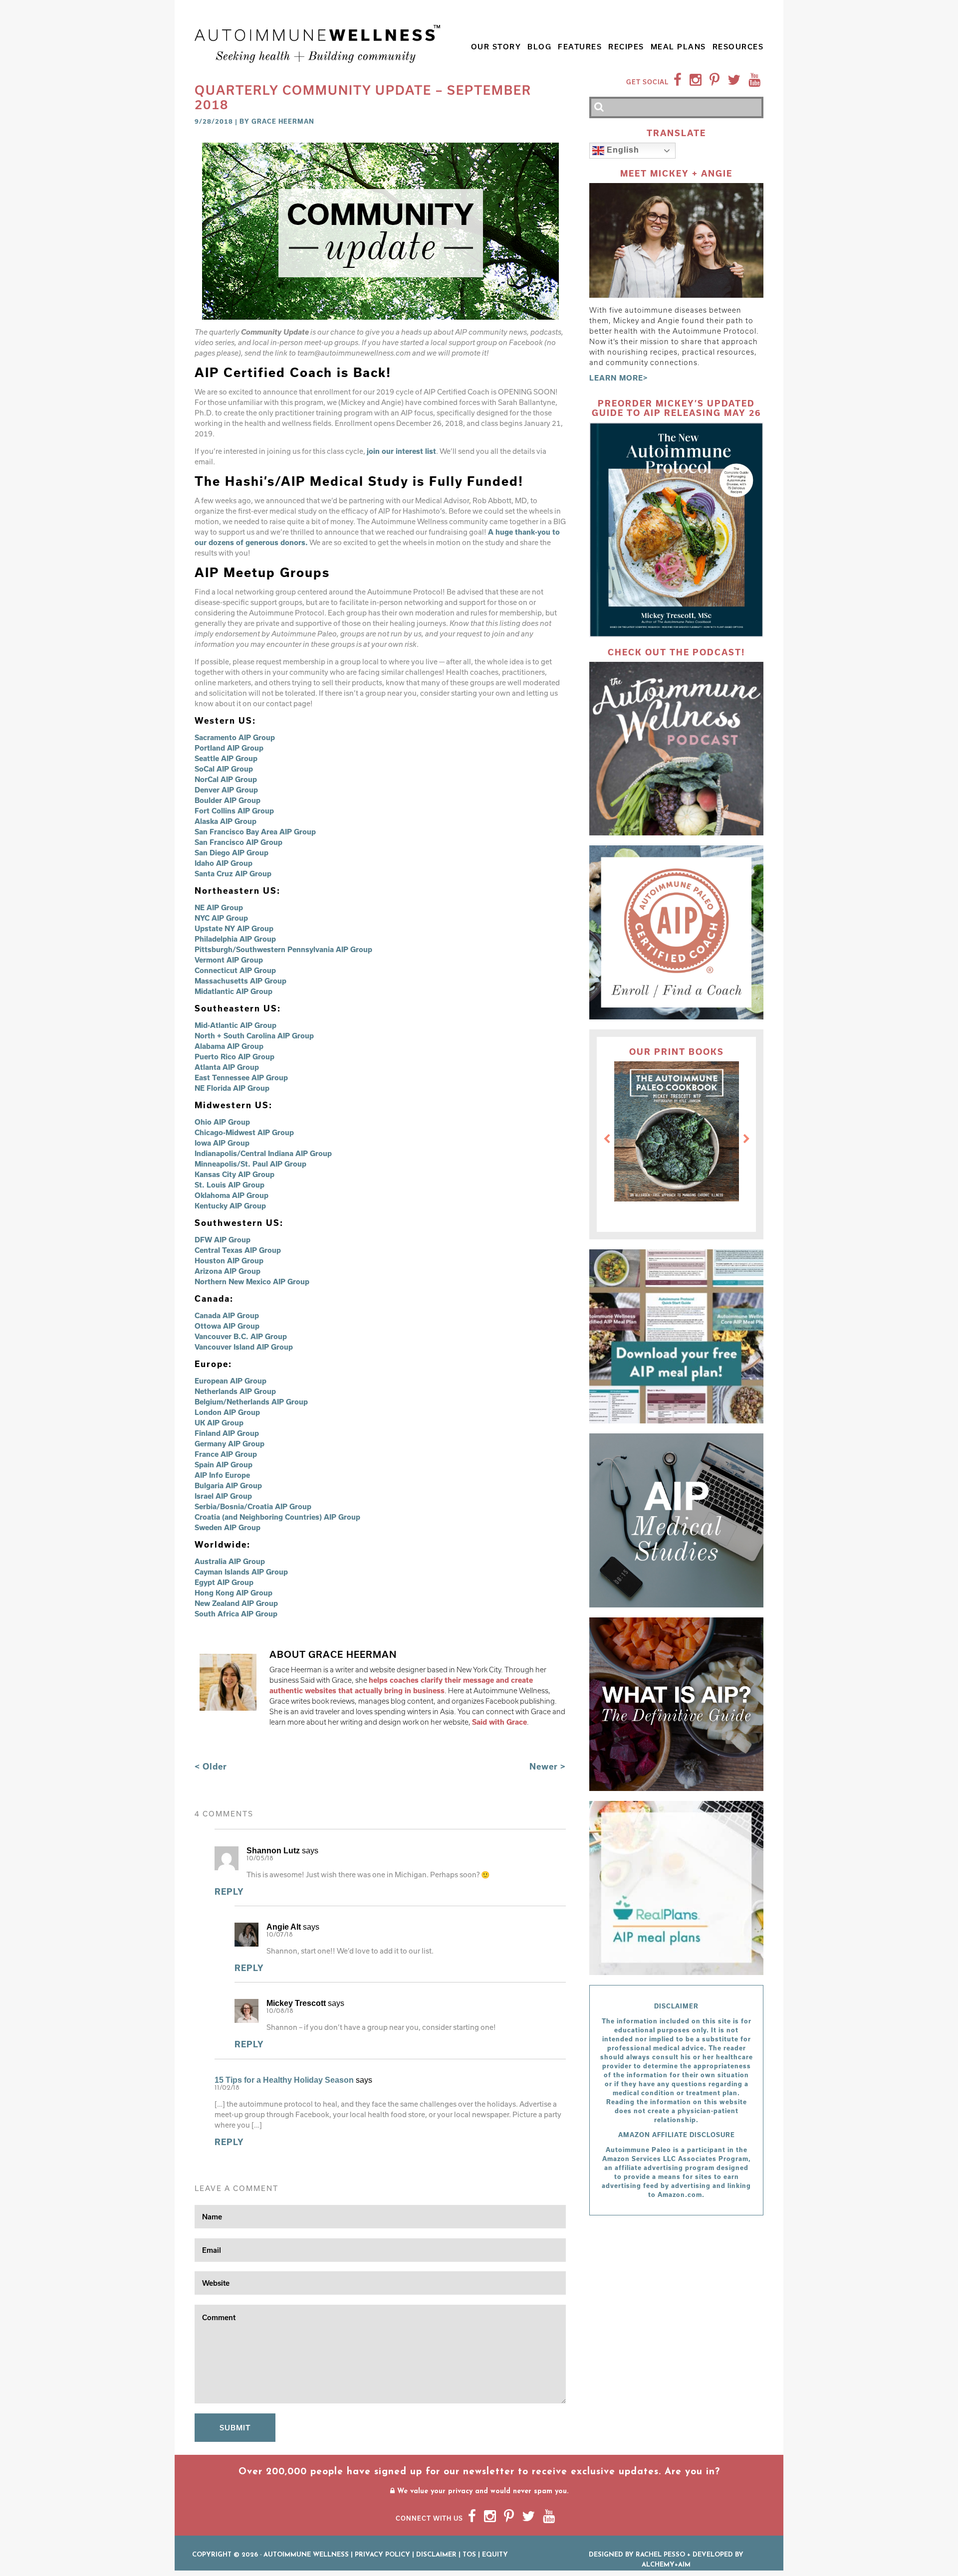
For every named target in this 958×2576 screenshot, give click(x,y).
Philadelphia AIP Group (235, 939)
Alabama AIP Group (229, 1046)
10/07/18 (280, 1935)
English (622, 150)
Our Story (496, 47)
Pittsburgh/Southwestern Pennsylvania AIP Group (283, 949)
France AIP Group (226, 1454)
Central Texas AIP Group (238, 1250)
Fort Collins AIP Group (234, 811)
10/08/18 (280, 2011)
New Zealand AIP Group (236, 1603)
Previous (607, 1139)
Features (580, 47)
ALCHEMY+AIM (666, 2565)
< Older (211, 1766)
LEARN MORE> (619, 378)
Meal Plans (678, 47)
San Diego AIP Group (232, 853)
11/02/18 (227, 2088)
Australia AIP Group (230, 1561)
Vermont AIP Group (229, 960)
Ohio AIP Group (222, 1122)
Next (746, 1139)
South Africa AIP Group (236, 1614)
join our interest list (401, 451)
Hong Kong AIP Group (234, 1593)
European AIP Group (231, 1381)
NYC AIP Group (221, 918)
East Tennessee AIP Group (241, 1078)
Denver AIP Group (226, 790)
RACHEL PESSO (660, 2555)
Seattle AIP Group (226, 758)
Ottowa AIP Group (227, 1326)
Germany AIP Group (230, 1444)
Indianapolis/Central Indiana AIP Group (263, 1153)
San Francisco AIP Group (239, 842)
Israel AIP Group (223, 1496)
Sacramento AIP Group (235, 737)
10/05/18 (260, 1859)
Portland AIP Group (229, 748)
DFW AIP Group (223, 1240)
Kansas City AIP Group (235, 1174)
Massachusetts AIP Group (240, 981)
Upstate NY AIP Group (234, 928)
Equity (495, 2555)
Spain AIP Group (224, 1465)
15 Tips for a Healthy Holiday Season (284, 2080)
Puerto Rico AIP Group (235, 1057)
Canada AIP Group (227, 1315)
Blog (539, 47)
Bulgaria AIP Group (228, 1486)
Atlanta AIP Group (227, 1067)
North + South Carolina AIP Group (254, 1036)
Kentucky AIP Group (230, 1206)
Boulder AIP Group (228, 800)
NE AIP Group (219, 907)
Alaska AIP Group (226, 821)
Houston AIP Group (229, 1261)
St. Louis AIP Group (230, 1185)
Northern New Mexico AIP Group (252, 1282)
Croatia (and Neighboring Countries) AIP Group (277, 1517)
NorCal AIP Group (226, 779)
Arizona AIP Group (228, 1271)
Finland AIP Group (227, 1433)
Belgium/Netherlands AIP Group (251, 1402)
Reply (229, 1891)
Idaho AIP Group (224, 863)
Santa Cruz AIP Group (233, 874)
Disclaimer (436, 2555)
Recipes (626, 47)
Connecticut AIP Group (236, 970)
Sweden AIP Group (228, 1527)
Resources (738, 47)
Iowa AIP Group (222, 1143)
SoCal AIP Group (224, 769)
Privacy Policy (382, 2555)
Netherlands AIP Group (235, 1391)
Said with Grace (499, 1722)
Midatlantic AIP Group (234, 991)
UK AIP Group (219, 1423)
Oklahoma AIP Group (232, 1195)
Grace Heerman (283, 121)
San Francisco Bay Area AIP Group (255, 832)
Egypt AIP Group (224, 1582)
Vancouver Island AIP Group (244, 1347)
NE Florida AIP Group (232, 1088)
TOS (469, 2555)
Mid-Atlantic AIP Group (236, 1025)
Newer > (548, 1766)
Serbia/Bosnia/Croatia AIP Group (253, 1506)
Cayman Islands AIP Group (241, 1572)
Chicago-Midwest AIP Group (244, 1132)
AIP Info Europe (222, 1475)
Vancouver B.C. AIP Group (241, 1336)
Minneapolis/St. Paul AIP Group (250, 1164)
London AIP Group (227, 1412)
